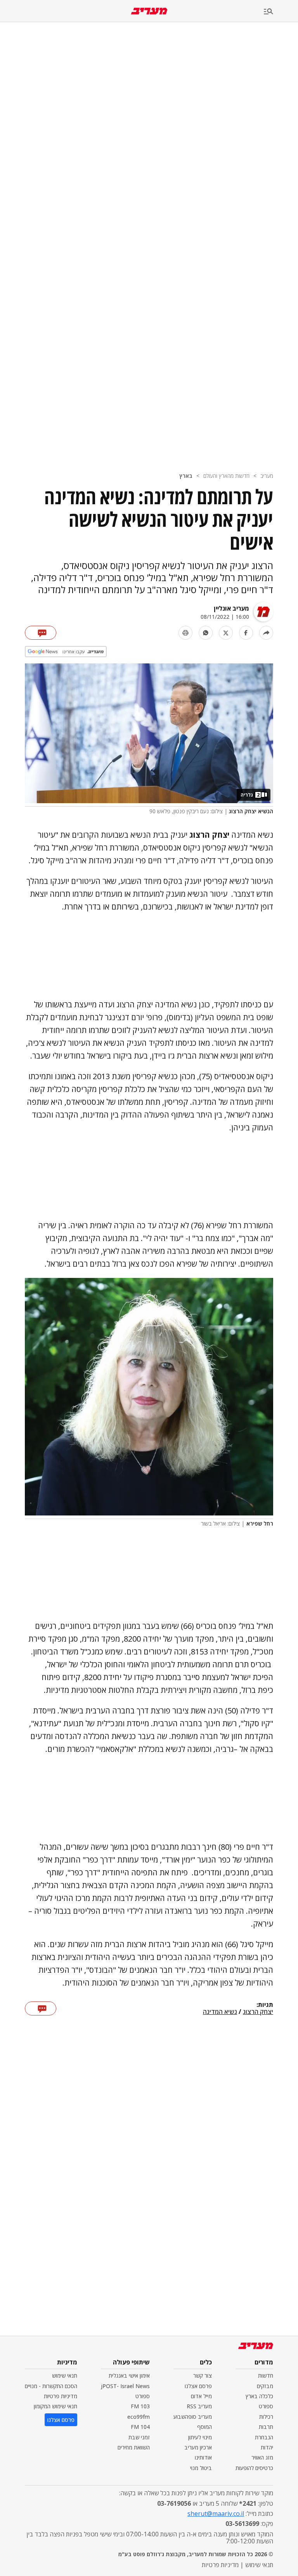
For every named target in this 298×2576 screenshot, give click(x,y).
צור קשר (203, 2376)
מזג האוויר (262, 2457)
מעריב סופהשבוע (193, 2417)
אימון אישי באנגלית (129, 2376)
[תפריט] (281, 12)
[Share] (266, 633)
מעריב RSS (199, 2406)
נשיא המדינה (220, 2012)
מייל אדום (201, 2396)
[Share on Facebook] (246, 633)
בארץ (186, 476)
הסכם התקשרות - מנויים (51, 2386)
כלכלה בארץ (259, 2396)
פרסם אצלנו (198, 2386)
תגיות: (265, 2005)
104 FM (140, 2427)
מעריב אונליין (231, 608)
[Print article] (185, 633)
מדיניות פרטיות (61, 2396)
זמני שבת (139, 2437)
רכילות (266, 2417)
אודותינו (203, 2457)
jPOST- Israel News (125, 2386)
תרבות (266, 2427)
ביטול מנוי (201, 2468)
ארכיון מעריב (198, 2447)
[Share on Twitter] (226, 633)
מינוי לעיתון (200, 2437)
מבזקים (265, 2386)
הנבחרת (264, 2437)
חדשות (266, 2376)
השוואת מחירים (134, 2447)
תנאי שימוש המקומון (55, 2406)
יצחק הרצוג (258, 2012)
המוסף (204, 2427)
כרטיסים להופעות (254, 2468)
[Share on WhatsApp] (206, 633)
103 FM (140, 2406)
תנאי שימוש (65, 2376)
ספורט (266, 2406)
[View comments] (41, 633)
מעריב (267, 476)
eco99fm (139, 2417)
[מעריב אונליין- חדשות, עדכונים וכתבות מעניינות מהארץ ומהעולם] (149, 11)
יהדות (267, 2447)
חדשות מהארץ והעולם (226, 476)
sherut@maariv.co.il (216, 2514)
